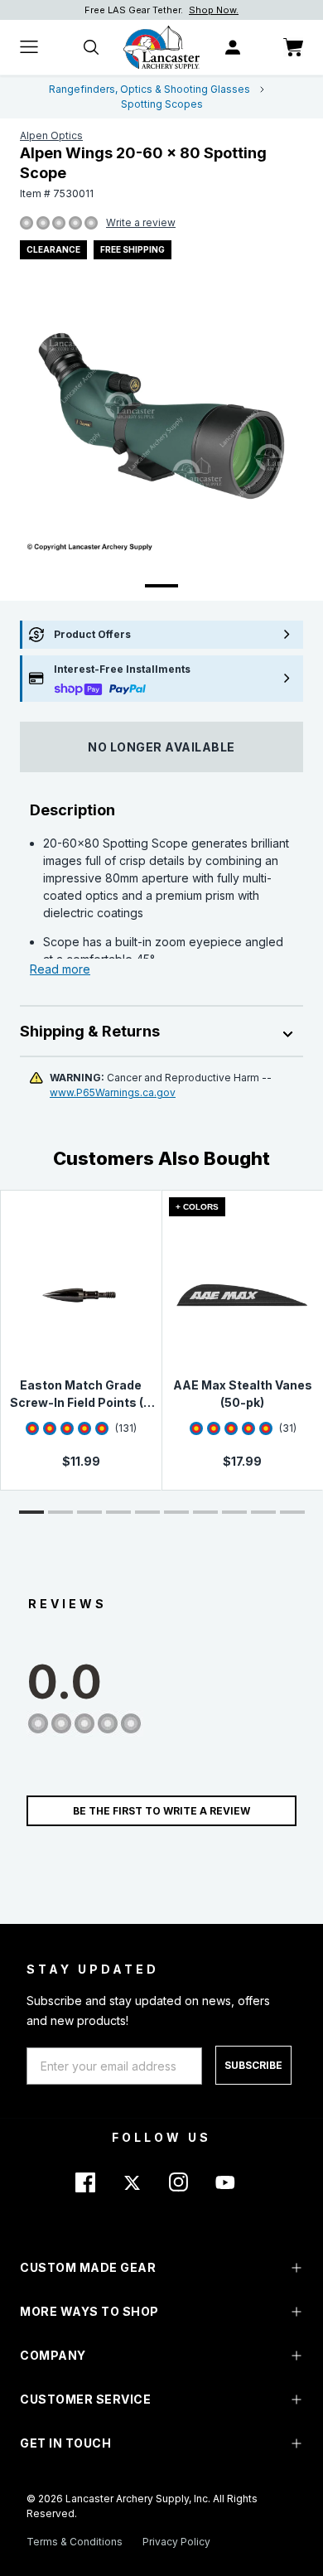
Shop (241, 10)
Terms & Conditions (75, 2542)
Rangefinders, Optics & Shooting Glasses (149, 89)
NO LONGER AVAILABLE (161, 747)
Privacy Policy (176, 2542)
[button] (31, 1512)
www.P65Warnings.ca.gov (113, 1092)
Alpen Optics (51, 135)
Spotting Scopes (162, 104)
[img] (27, 224)
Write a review (141, 222)
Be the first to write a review (161, 1811)
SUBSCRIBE (253, 2065)
